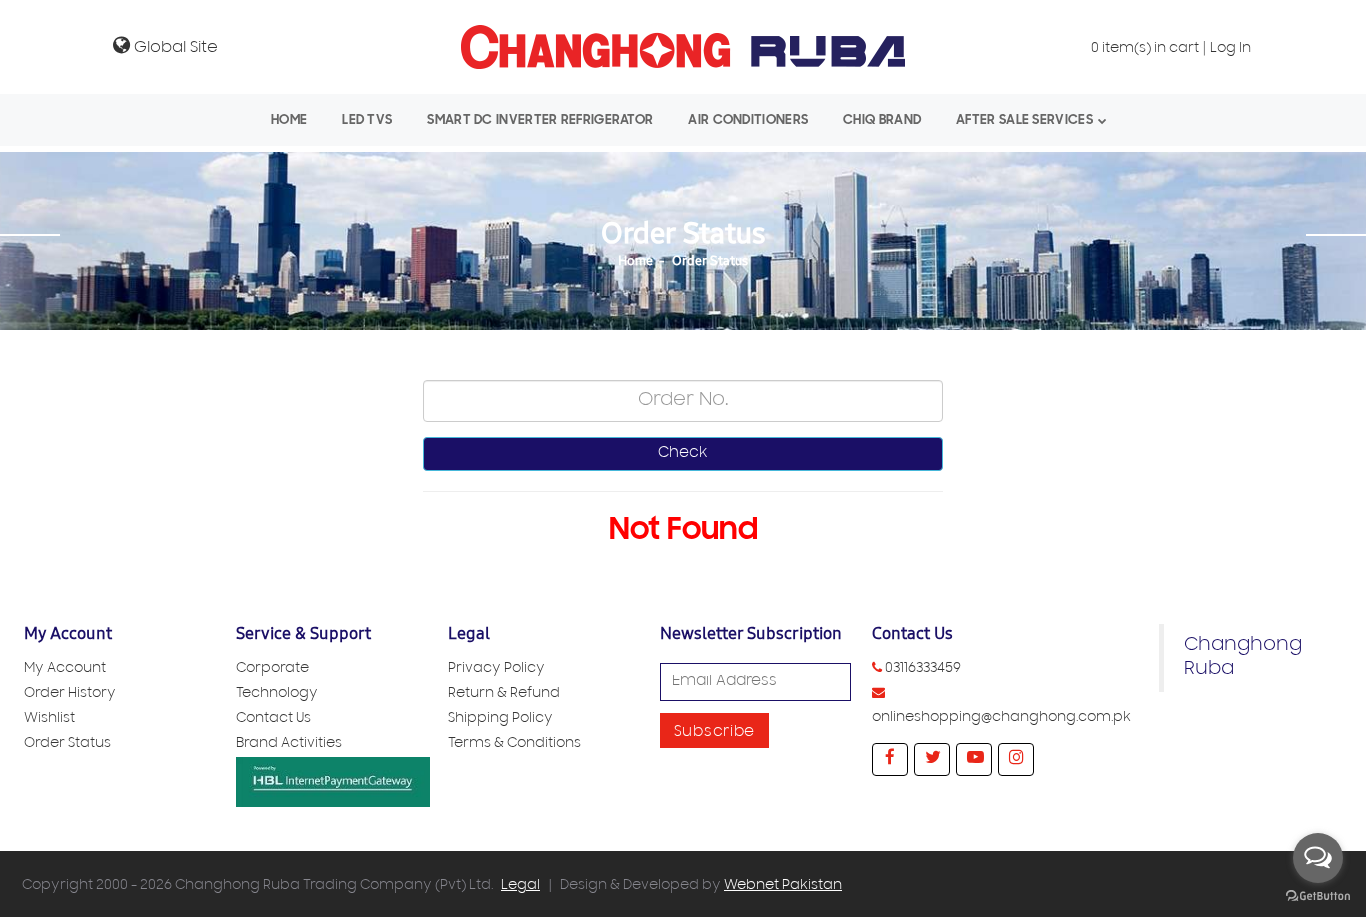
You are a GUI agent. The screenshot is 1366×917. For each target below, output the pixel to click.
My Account (65, 669)
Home (289, 119)
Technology (277, 694)
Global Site (174, 48)
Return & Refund (504, 694)
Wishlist (49, 719)
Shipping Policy (500, 719)
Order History (70, 694)
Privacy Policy (496, 669)
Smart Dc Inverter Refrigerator (540, 119)
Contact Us (273, 719)
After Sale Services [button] (1024, 119)
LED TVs (367, 119)
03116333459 (923, 669)
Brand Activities (289, 744)
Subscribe (714, 733)
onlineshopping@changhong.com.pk (1001, 718)
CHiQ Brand (882, 119)
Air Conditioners (748, 119)
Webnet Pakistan (783, 886)
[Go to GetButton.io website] (1318, 896)
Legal (520, 886)
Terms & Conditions (514, 744)
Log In (1230, 49)
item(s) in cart (1145, 49)
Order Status (710, 261)
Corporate (272, 669)
